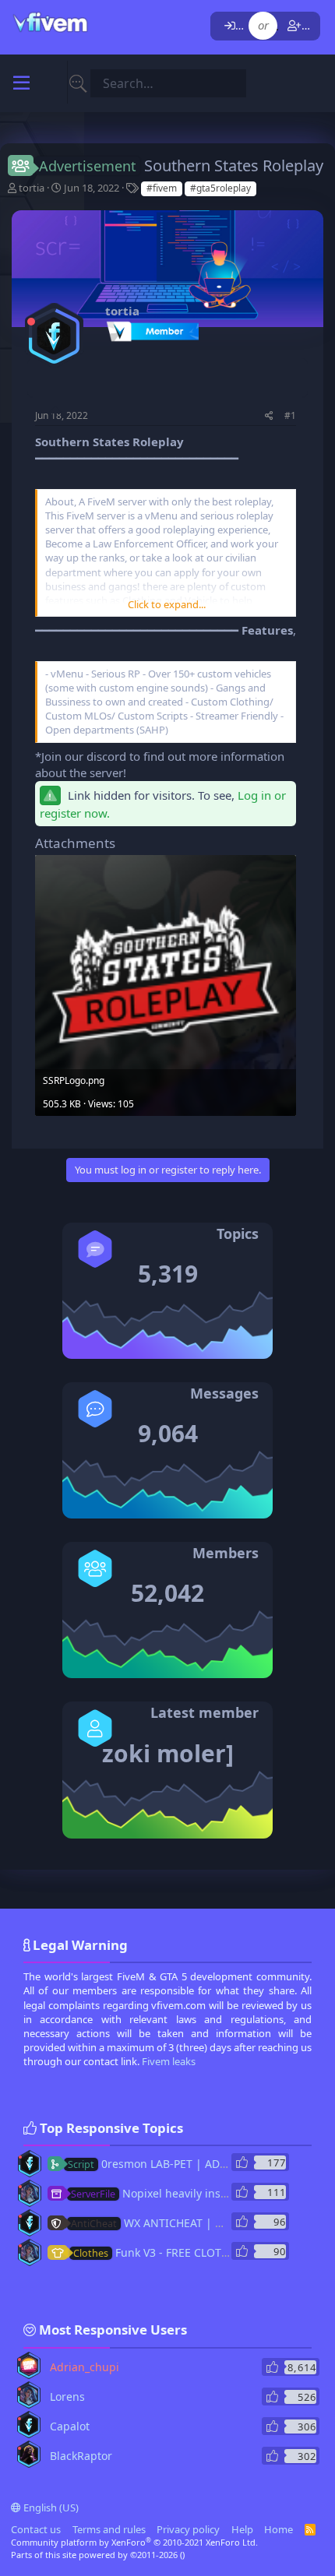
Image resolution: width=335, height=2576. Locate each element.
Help (242, 2529)
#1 (290, 415)
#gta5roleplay (220, 188)
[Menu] (21, 83)
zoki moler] (168, 1753)
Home (279, 2529)
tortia (32, 188)
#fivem (162, 188)
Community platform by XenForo (134, 2542)
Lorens (67, 2397)
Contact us (36, 2529)
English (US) (50, 2507)
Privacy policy (188, 2529)
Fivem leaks (169, 2061)
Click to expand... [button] (167, 604)
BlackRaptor (81, 2456)
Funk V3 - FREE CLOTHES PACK (172, 2252)
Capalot (70, 2426)
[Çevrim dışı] (31, 322)
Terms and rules (109, 2529)
